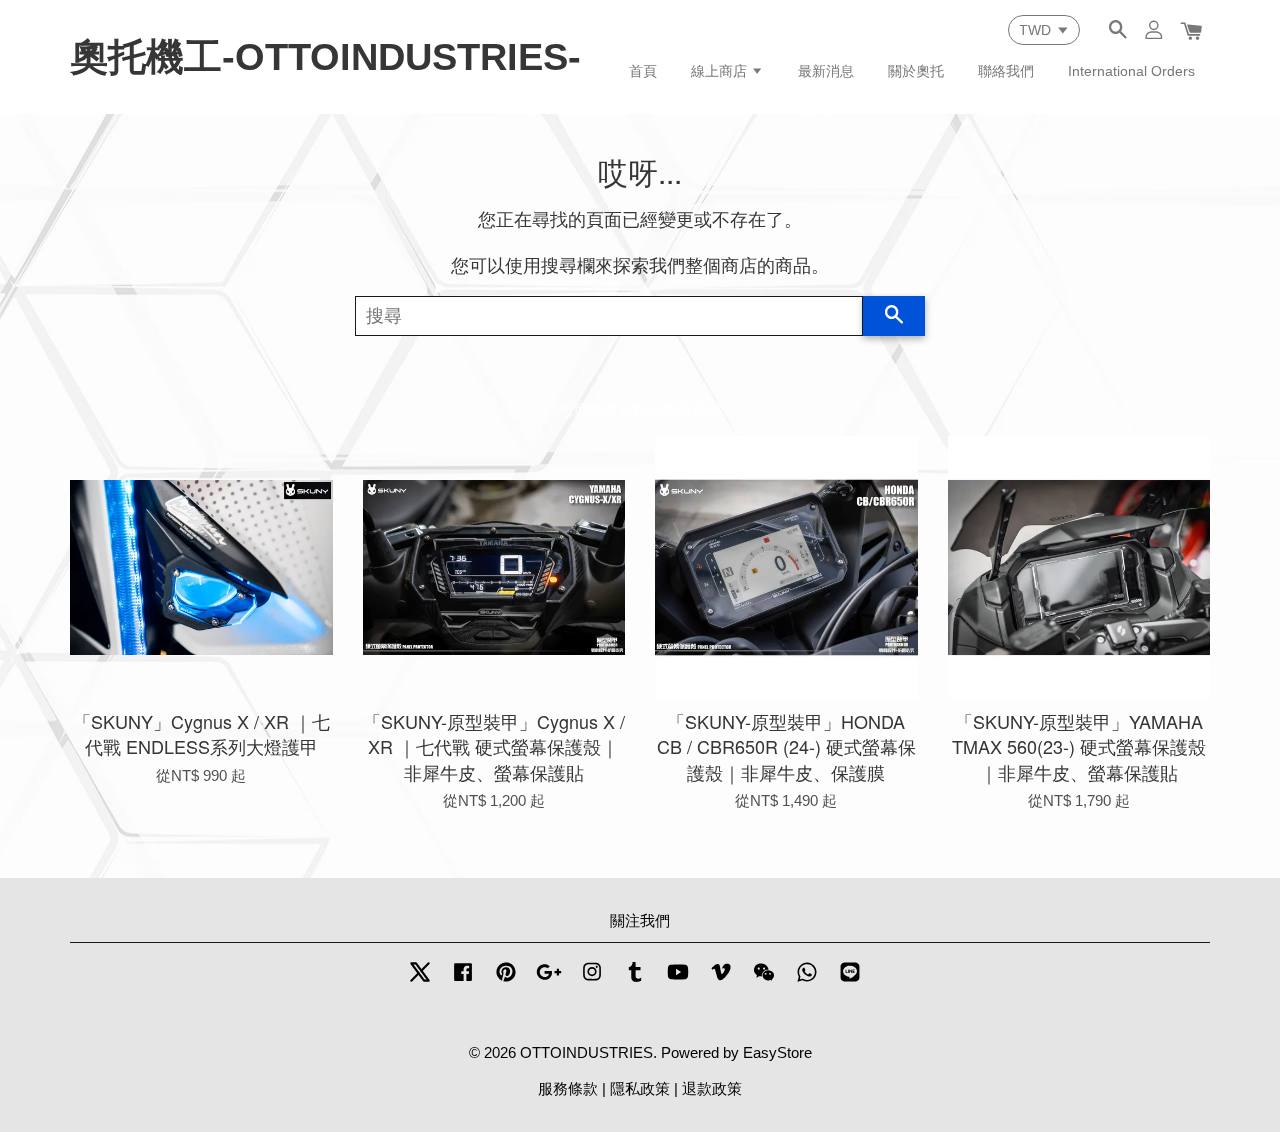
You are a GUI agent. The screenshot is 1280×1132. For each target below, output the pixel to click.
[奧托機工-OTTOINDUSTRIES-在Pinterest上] (506, 980)
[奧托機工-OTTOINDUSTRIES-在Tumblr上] (635, 980)
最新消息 (826, 71)
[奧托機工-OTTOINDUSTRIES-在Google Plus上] (549, 980)
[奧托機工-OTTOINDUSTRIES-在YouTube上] (678, 980)
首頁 (643, 71)
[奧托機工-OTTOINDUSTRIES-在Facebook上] (463, 980)
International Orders (1131, 71)
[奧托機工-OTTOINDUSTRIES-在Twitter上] (420, 980)
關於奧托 (916, 71)
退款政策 (712, 1088)
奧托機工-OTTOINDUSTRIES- (325, 56)
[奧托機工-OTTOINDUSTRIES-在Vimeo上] (721, 980)
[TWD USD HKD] (1044, 30)
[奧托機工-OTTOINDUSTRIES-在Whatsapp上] (807, 980)
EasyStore (777, 1052)
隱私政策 (640, 1088)
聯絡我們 (1006, 71)
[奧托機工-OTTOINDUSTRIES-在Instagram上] (592, 980)
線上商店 (721, 71)
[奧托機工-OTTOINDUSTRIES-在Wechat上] (764, 980)
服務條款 (568, 1088)
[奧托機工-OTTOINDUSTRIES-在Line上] (850, 980)
